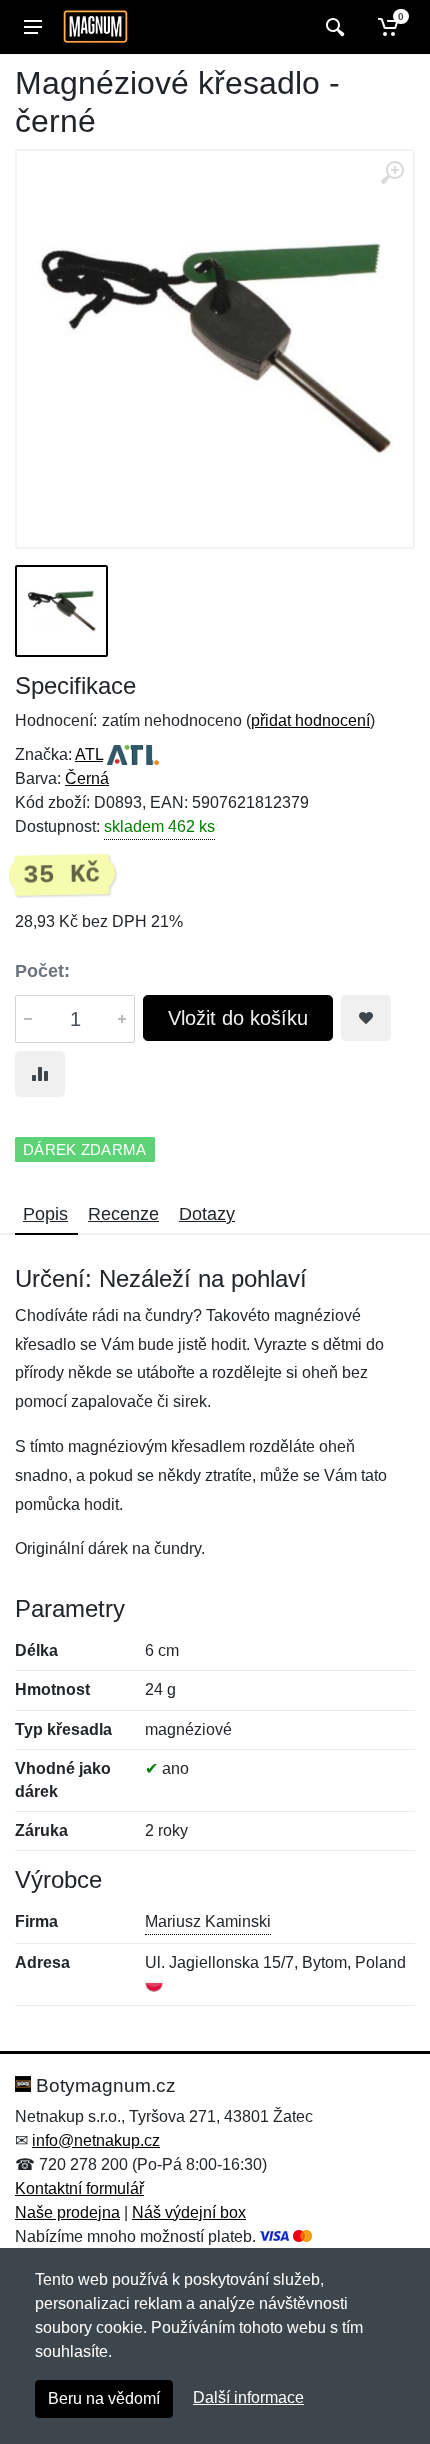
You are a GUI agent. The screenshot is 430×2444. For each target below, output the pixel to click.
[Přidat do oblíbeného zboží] (366, 1018)
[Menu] (33, 27)
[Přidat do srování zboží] (40, 1074)
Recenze (123, 1214)
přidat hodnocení (310, 720)
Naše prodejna (67, 2212)
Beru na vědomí (104, 2398)
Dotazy (207, 1214)
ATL (89, 754)
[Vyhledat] (332, 27)
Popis (45, 1214)
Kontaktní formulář (79, 2188)
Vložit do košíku (238, 1018)
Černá (87, 778)
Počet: (42, 971)
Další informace (248, 2397)
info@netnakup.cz (96, 2140)
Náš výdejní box (189, 2212)
